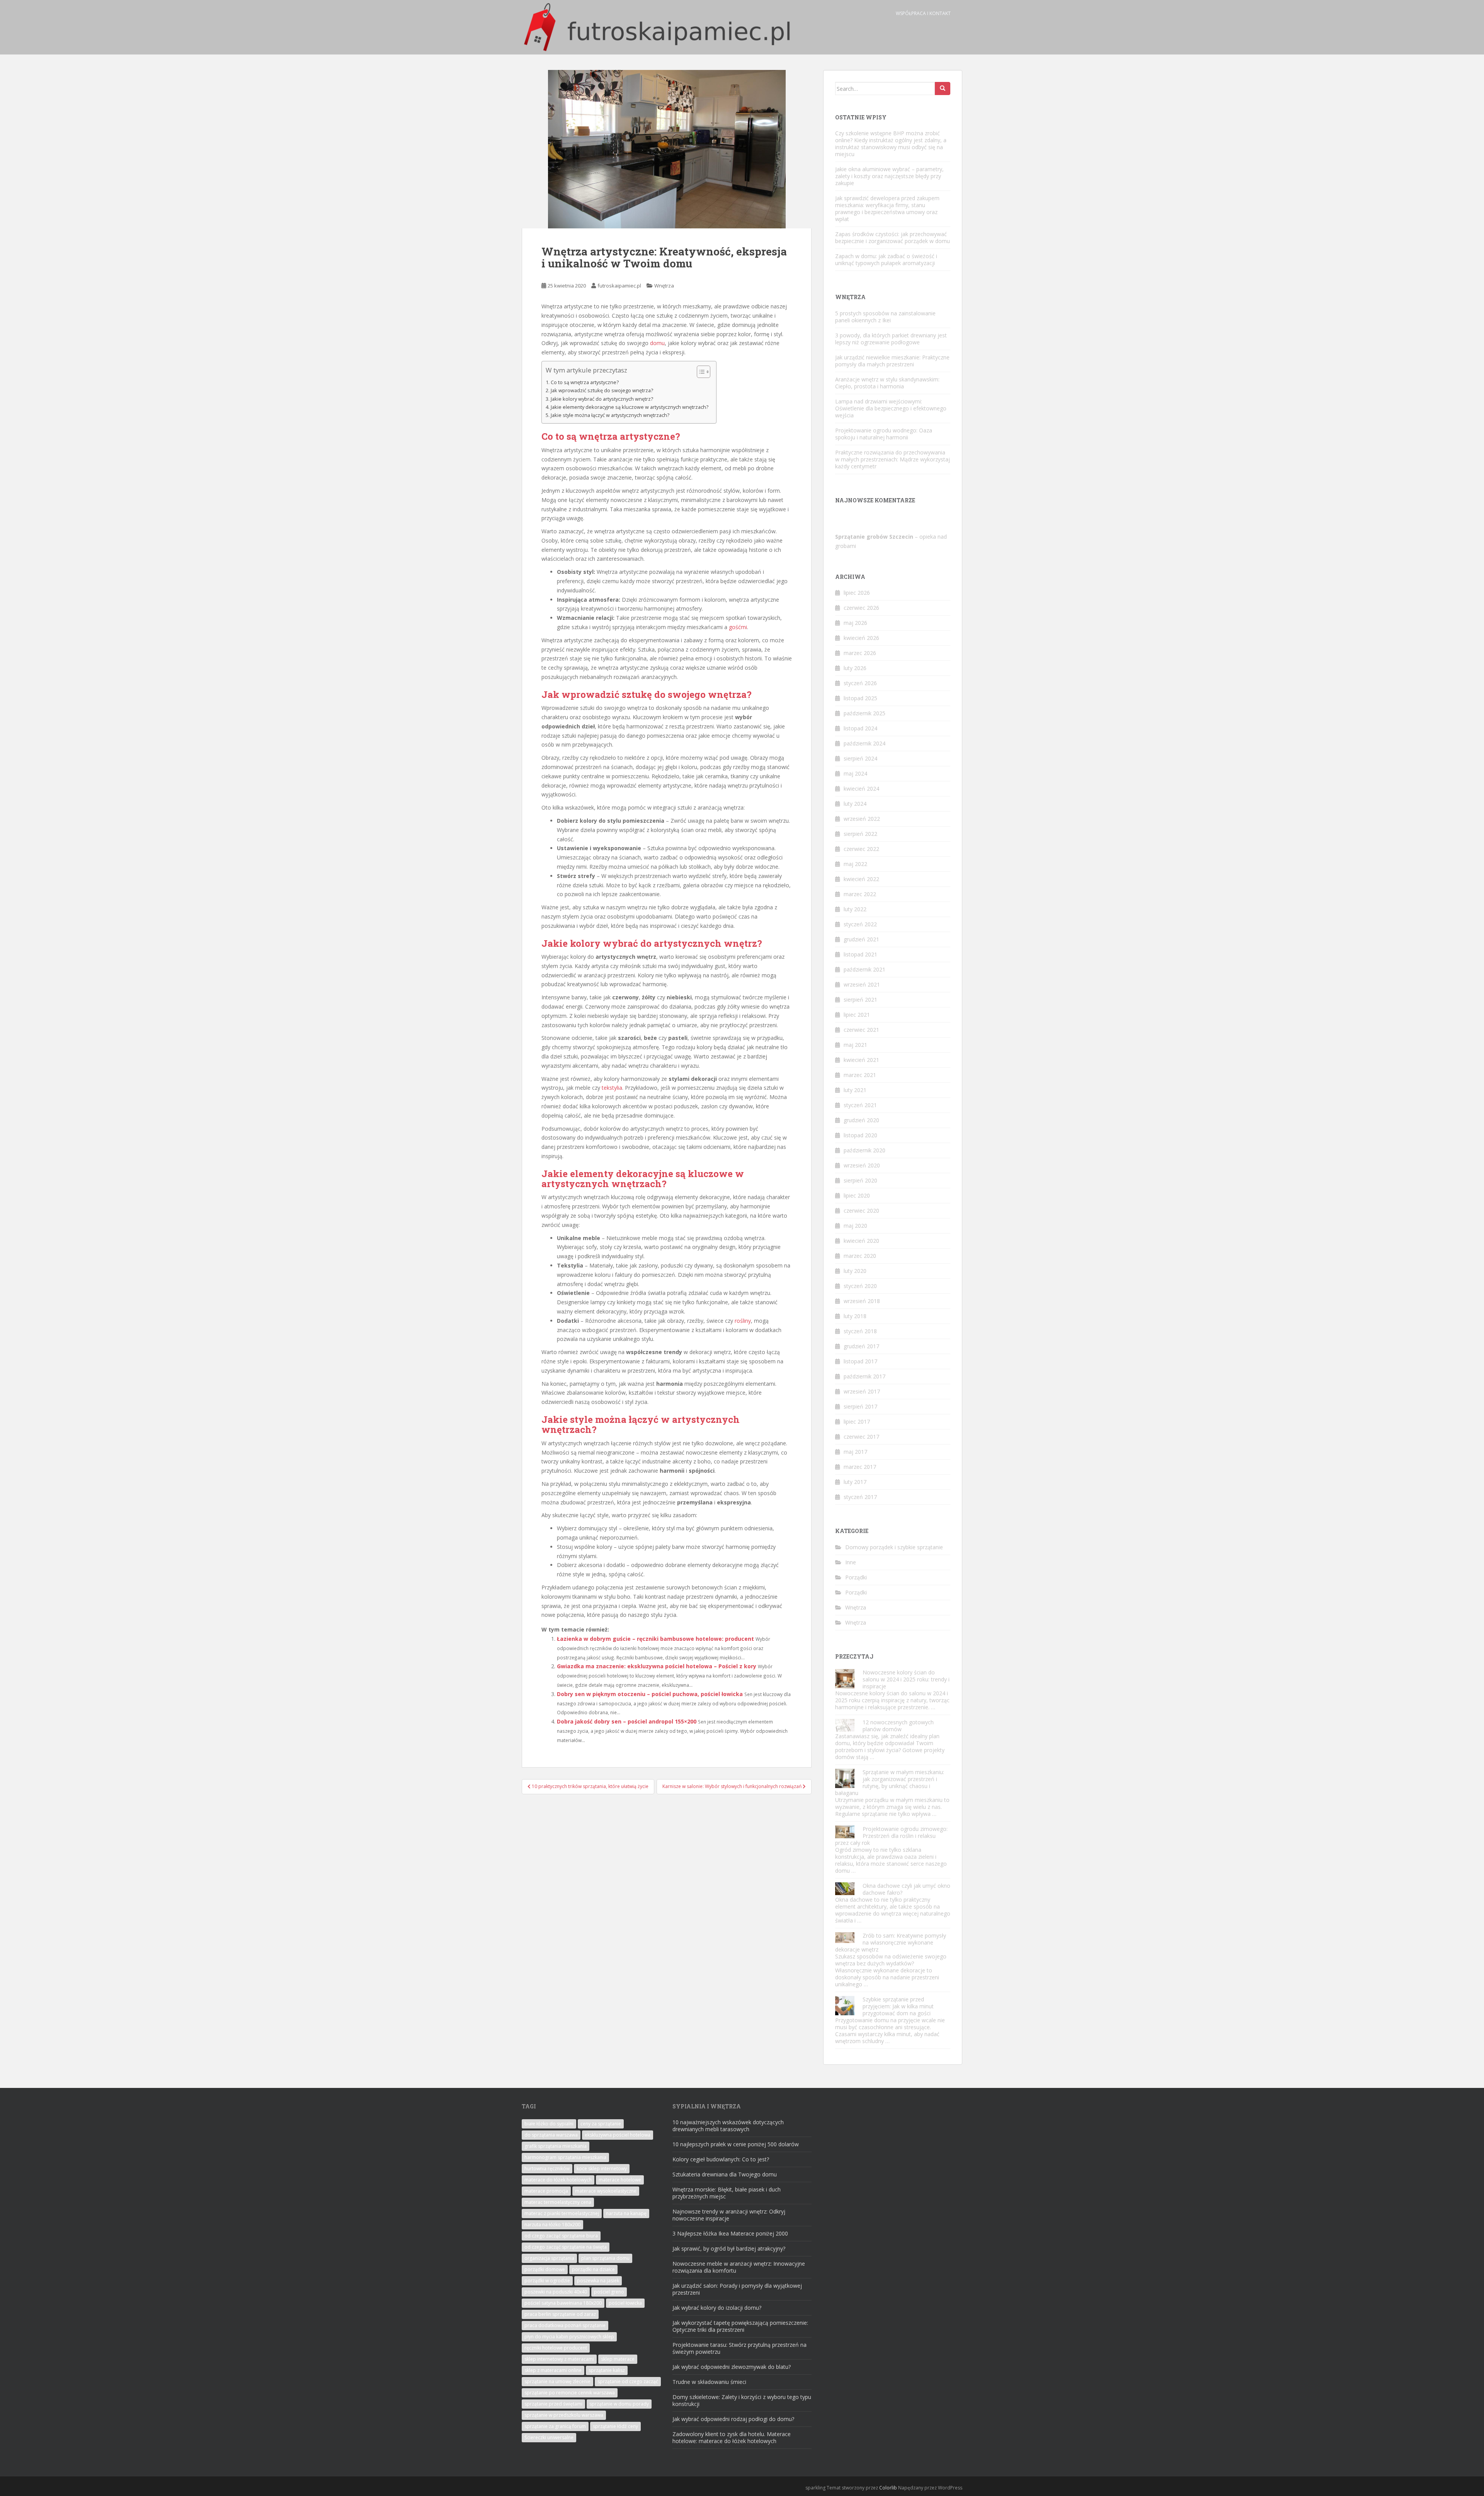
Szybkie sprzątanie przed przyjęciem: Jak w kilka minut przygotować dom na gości (898, 2006)
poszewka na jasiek (598, 2281)
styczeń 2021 (860, 1105)
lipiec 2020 (857, 1195)
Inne (851, 1562)
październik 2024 (865, 743)
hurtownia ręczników (547, 2168)
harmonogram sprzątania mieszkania (565, 2157)
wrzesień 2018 (862, 1301)
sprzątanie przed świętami (553, 2404)
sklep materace (618, 2359)
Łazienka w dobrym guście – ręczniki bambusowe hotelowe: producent (655, 1639)
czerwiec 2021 (861, 1030)
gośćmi (738, 627)
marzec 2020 (860, 1256)
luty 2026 (855, 668)
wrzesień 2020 (862, 1165)
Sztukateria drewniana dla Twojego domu (725, 2174)
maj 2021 (855, 1045)
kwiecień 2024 (861, 789)
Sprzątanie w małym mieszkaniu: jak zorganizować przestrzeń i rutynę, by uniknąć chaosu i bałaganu (890, 1782)
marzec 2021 (860, 1075)
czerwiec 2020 (861, 1211)
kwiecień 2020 (861, 1241)
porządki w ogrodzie (547, 2281)
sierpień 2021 (860, 1000)
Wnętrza (664, 286)
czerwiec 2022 (861, 849)
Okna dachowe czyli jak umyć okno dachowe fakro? (906, 1889)
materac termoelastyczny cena (558, 2202)
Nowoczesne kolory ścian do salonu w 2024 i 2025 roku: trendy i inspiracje (906, 1679)
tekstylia (612, 1088)
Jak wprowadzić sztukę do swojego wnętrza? (602, 390)
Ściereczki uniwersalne (549, 2437)
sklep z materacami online (553, 2370)
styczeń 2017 (860, 1497)
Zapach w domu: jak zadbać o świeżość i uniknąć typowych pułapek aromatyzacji (886, 259)
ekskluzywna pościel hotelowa (618, 2135)
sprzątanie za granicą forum (555, 2426)
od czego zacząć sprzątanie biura (561, 2236)
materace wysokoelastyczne (606, 2191)
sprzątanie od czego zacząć (628, 2381)
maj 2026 (855, 623)
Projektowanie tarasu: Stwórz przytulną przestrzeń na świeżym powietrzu (739, 2348)
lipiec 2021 (857, 1015)
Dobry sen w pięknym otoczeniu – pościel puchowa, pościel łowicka (650, 1694)
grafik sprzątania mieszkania (556, 2146)
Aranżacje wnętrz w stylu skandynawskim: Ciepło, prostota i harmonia (887, 383)
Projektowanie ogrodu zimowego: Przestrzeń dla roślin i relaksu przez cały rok (891, 1836)
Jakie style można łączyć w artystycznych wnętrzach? (610, 415)
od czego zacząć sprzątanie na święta (566, 2247)
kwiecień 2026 (861, 638)
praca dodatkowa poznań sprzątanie (565, 2325)
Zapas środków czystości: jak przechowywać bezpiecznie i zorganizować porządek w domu (893, 237)
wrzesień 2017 (862, 1391)
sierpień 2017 (860, 1406)
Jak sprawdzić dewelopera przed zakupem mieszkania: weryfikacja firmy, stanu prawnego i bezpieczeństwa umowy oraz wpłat (887, 208)
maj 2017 (855, 1452)
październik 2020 (865, 1150)
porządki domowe (545, 2269)
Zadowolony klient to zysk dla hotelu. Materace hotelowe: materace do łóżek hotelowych (732, 2437)
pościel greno (609, 2292)
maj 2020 (855, 1226)
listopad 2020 (860, 1135)
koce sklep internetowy (602, 2168)
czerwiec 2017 (861, 1437)
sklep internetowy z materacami (559, 2359)
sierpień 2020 (860, 1180)
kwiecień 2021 (861, 1060)
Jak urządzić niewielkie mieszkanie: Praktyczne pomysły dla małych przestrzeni (892, 361)
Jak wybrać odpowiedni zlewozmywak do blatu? (732, 2367)
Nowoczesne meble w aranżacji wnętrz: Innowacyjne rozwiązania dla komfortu (739, 2267)
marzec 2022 (860, 894)
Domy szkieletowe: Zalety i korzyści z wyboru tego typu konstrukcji (742, 2400)
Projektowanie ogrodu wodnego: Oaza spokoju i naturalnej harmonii (884, 434)
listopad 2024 (860, 728)
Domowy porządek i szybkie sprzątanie (894, 1547)
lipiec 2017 (857, 1422)
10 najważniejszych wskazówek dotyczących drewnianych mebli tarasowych (728, 2126)
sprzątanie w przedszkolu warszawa (564, 2415)
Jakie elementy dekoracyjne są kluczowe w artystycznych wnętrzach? (630, 407)
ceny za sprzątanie (601, 2124)
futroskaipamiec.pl (619, 286)
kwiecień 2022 (861, 879)
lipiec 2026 (857, 593)
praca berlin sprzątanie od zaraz (560, 2314)
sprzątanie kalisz (607, 2370)
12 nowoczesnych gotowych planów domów (898, 1726)
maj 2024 (855, 773)
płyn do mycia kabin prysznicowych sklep (569, 2337)
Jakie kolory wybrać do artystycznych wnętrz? (602, 399)
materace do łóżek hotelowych (558, 2180)
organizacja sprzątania (549, 2258)
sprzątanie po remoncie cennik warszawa (570, 2393)
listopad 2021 (860, 954)
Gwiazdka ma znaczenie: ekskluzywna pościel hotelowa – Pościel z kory (657, 1666)
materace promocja (546, 2191)
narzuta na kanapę (626, 2213)
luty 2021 (855, 1090)
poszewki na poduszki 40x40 (556, 2292)
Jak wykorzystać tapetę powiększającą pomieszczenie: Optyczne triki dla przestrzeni (740, 2326)
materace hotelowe (620, 2180)
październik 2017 (865, 1376)
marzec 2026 (860, 653)
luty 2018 (855, 1316)
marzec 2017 (860, 1467)
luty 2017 (855, 1482)
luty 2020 (855, 1271)
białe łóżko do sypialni (549, 2124)
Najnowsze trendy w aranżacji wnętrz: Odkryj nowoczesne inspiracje (729, 2215)
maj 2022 (855, 864)
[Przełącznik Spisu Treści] (700, 372)
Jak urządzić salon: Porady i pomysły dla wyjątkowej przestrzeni (737, 2289)
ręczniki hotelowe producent (556, 2348)
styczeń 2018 (860, 1331)
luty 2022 (855, 909)
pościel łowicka (625, 2303)
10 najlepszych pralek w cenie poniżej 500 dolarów (736, 2144)
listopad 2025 (860, 698)
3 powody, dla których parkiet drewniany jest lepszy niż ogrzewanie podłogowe (891, 339)
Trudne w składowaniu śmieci (709, 2382)
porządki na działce (593, 2269)
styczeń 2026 (860, 683)
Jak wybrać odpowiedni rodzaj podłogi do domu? (733, 2419)
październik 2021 (865, 969)
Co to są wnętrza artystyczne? (585, 382)
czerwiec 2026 (861, 608)
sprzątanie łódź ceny (615, 2426)
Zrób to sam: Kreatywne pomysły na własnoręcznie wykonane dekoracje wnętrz (891, 1942)
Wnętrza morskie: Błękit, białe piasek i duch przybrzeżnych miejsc (727, 2193)
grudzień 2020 (861, 1120)
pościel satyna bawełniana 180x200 (563, 2303)
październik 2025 (865, 713)
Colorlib (888, 2488)
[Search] (943, 88)
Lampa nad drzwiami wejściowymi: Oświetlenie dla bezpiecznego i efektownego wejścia (891, 408)
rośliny (743, 1321)
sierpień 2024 (860, 758)
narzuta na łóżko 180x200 (552, 2225)
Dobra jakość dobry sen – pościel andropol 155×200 (627, 1721)
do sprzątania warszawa (551, 2135)
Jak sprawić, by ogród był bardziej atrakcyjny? (729, 2248)
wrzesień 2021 (862, 984)
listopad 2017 (860, 1361)
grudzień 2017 (861, 1346)
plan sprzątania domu (605, 2258)
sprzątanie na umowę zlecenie (557, 2381)
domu (657, 343)
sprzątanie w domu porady (619, 2404)
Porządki (856, 1577)
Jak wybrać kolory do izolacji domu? (717, 2308)
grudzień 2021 (861, 939)
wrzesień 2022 (862, 819)
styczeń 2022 (860, 924)
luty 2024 (855, 804)
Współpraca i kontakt (923, 13)
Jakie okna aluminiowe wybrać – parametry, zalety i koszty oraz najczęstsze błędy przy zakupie (889, 176)
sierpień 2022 (860, 834)
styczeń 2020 (860, 1286)
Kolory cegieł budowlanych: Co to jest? (721, 2159)
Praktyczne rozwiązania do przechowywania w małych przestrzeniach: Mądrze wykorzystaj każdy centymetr (893, 459)
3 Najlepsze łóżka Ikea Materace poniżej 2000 (730, 2233)
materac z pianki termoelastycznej (562, 2213)
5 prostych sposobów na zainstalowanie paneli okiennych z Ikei (885, 317)
